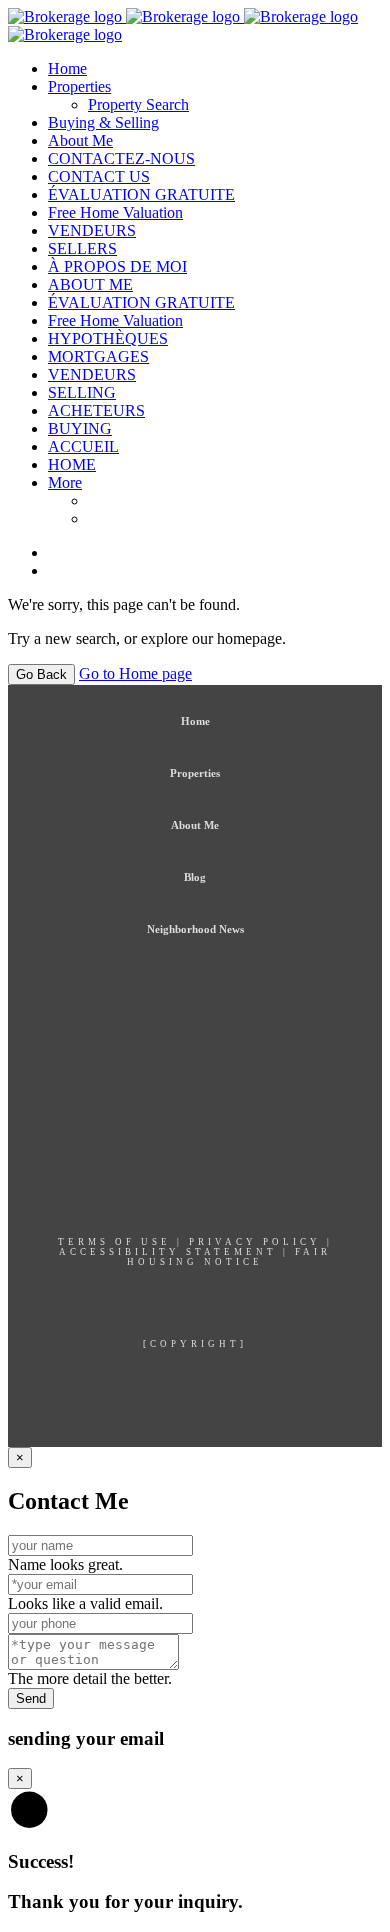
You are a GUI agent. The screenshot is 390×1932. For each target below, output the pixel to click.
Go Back (41, 674)
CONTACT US (99, 176)
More (65, 482)
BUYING (80, 428)
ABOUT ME (90, 284)
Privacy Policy (255, 1242)
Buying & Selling (103, 122)
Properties (79, 86)
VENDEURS (92, 230)
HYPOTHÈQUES (108, 338)
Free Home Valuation (115, 212)
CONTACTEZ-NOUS (121, 158)
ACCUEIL (83, 446)
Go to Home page (135, 673)
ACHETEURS (96, 410)
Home (67, 68)
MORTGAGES (98, 356)
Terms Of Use (114, 1242)
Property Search (138, 104)
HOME (72, 464)
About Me (80, 140)
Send (31, 1698)
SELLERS (82, 248)
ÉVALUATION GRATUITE (141, 194)
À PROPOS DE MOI (117, 266)
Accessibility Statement (168, 1252)
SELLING (82, 392)
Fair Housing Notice (229, 1257)
